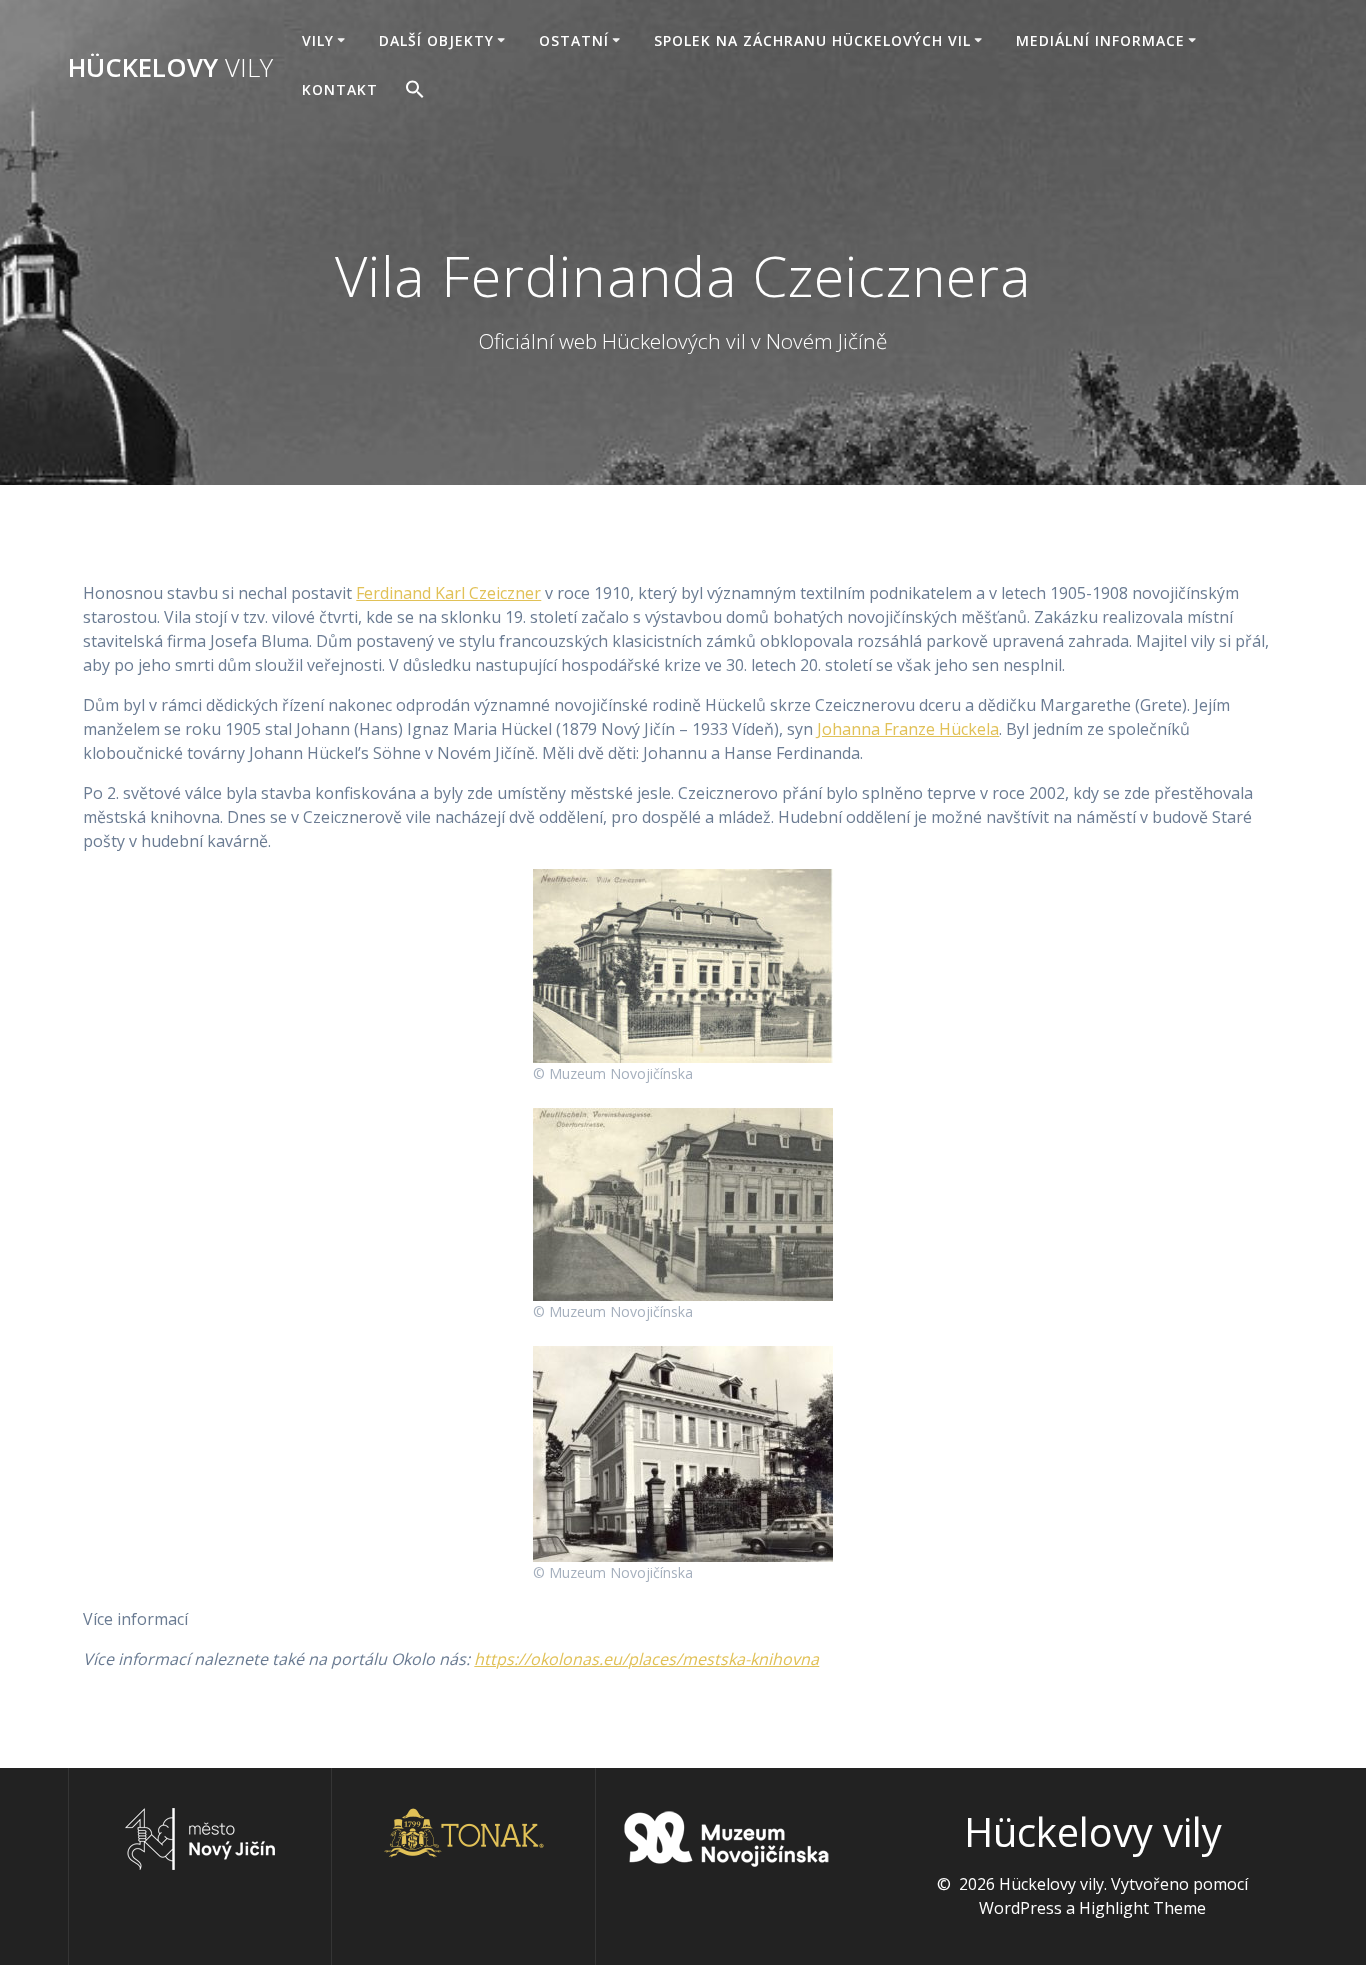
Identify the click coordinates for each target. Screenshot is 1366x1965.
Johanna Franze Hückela (908, 729)
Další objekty (436, 40)
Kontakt (340, 89)
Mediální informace (1100, 40)
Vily (318, 40)
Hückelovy (170, 68)
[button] (415, 92)
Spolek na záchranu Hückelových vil (812, 40)
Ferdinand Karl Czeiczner (448, 593)
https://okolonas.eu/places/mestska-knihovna (646, 1659)
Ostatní (574, 40)
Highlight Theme (1142, 1908)
